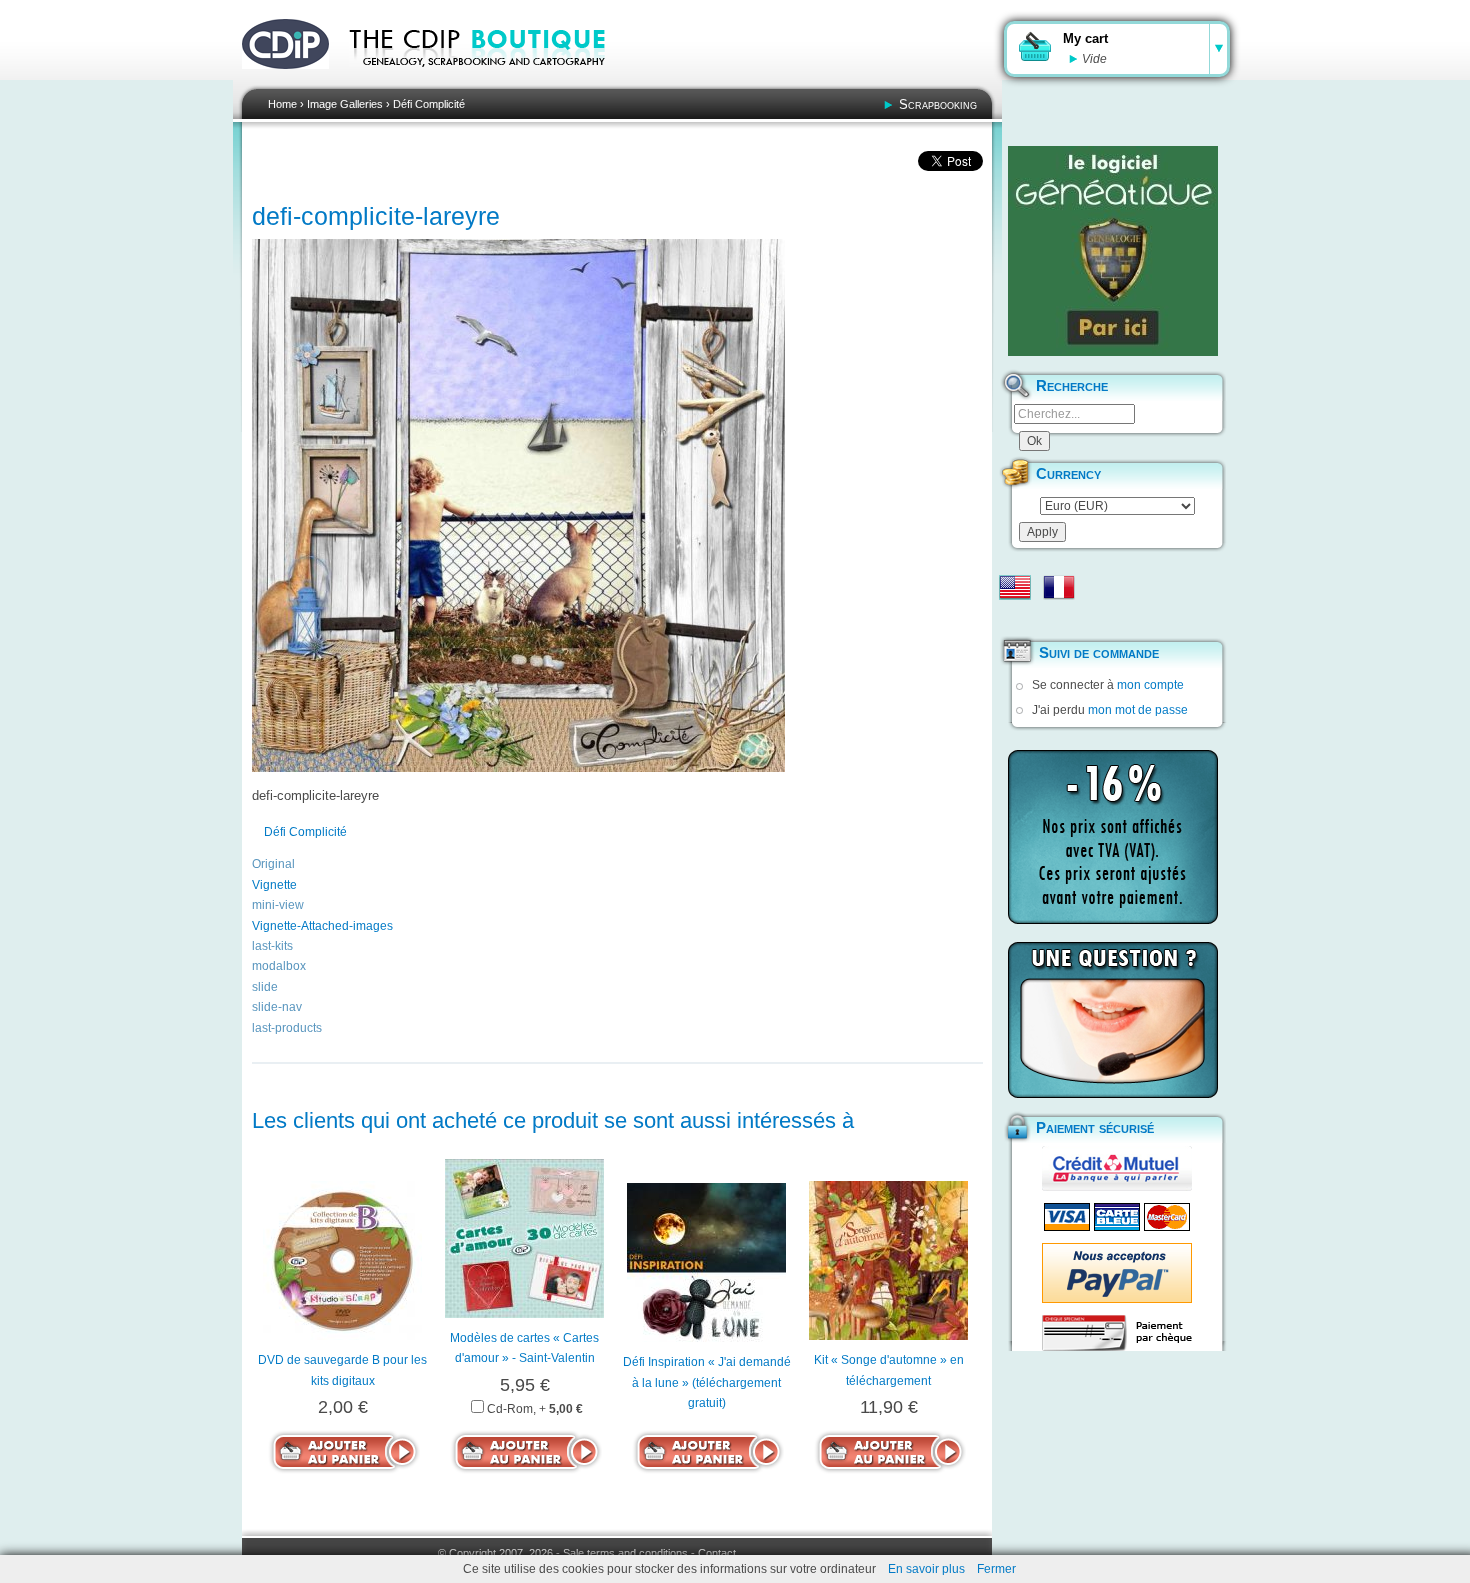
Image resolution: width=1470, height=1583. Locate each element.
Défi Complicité (429, 104)
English (1015, 587)
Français (1059, 587)
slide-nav (277, 1007)
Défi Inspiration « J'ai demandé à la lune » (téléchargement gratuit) (707, 1382)
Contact (717, 1553)
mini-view (278, 905)
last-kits (272, 946)
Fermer (996, 1569)
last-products (287, 1028)
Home (282, 104)
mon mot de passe (1138, 710)
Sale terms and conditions (625, 1553)
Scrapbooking (938, 104)
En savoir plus (926, 1569)
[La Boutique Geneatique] (1113, 251)
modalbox (279, 966)
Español (1015, 619)
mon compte (1150, 685)
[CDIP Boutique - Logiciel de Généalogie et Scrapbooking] (491, 80)
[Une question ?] (1113, 1020)
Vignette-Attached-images (322, 926)
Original (273, 864)
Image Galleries (345, 104)
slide (265, 987)
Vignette (274, 885)
